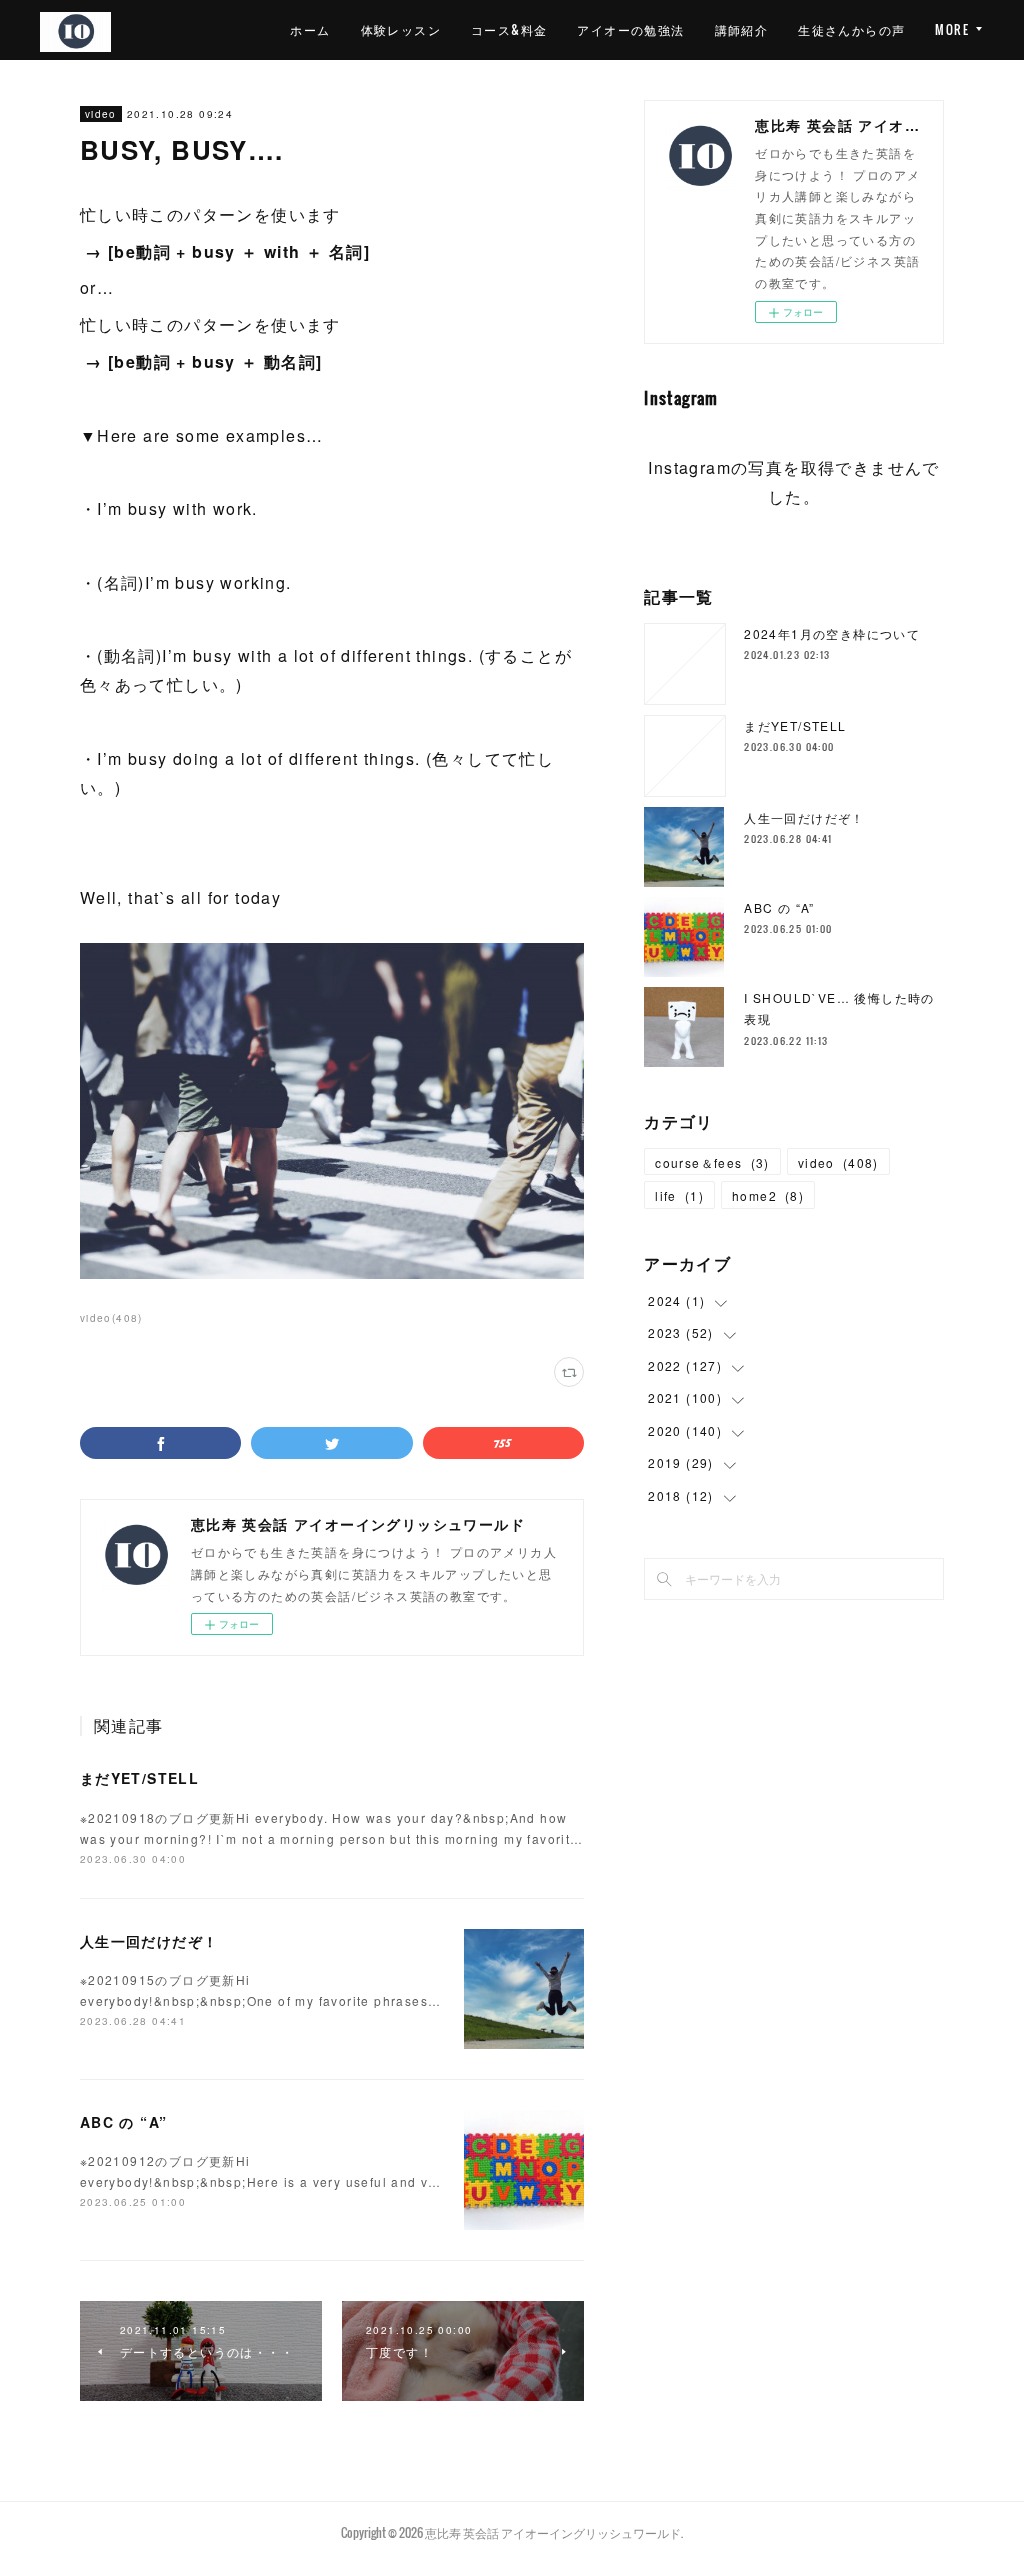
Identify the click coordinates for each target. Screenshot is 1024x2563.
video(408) (111, 1318)
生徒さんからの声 (851, 29)
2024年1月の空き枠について (832, 633)
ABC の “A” (124, 2122)
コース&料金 (509, 29)
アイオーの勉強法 (630, 29)
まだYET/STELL (139, 1778)
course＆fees (712, 1162)
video (101, 114)
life (679, 1195)
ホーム (310, 29)
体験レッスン (401, 29)
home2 (768, 1195)
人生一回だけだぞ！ (149, 1941)
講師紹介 (742, 29)
